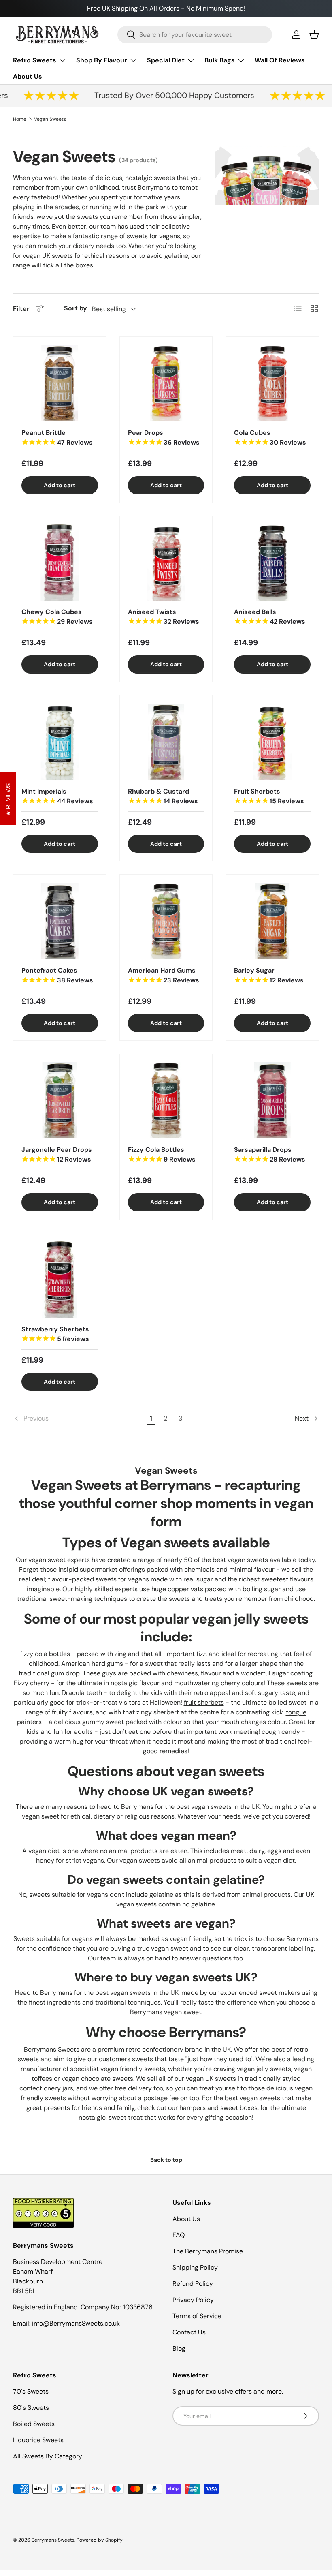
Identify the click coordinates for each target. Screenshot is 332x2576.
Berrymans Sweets (53, 2540)
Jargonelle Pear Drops (57, 1154)
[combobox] (195, 35)
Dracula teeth (82, 1693)
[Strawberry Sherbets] (60, 1280)
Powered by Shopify (100, 2540)
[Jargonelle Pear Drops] (60, 1101)
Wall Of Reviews (280, 60)
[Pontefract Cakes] (60, 921)
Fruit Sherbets (269, 796)
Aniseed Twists (164, 617)
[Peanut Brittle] (60, 383)
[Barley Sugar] (272, 921)
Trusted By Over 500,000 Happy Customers (161, 95)
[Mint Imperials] (60, 742)
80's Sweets (31, 2408)
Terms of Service (197, 2316)
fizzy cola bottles (45, 1654)
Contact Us (189, 2332)
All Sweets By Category (48, 2456)
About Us (28, 76)
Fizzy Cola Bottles (162, 1154)
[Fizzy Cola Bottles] (166, 1101)
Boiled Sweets (34, 2424)
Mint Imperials (57, 796)
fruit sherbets (204, 1702)
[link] (79, 1419)
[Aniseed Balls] (272, 563)
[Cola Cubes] (272, 383)
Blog (179, 2348)
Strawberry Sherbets (55, 1334)
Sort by (76, 308)
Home (20, 119)
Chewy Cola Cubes (57, 617)
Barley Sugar (269, 975)
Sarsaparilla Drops (270, 1154)
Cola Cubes (270, 438)
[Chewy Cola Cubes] (60, 563)
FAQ (179, 2235)
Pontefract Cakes (57, 975)
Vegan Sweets (50, 119)
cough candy (281, 1732)
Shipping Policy (195, 2267)
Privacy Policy (193, 2300)
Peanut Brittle (57, 438)
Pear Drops (164, 438)
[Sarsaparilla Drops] (272, 1101)
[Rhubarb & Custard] (166, 742)
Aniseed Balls (270, 617)
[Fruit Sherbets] (272, 742)
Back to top (166, 2160)
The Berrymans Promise (208, 2251)
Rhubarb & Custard (163, 796)
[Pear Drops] (166, 383)
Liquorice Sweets (38, 2440)
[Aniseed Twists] (166, 563)
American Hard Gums (164, 975)
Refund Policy (193, 2284)
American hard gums (92, 1663)
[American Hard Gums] (166, 921)
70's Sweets (31, 2391)
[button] (314, 34)
